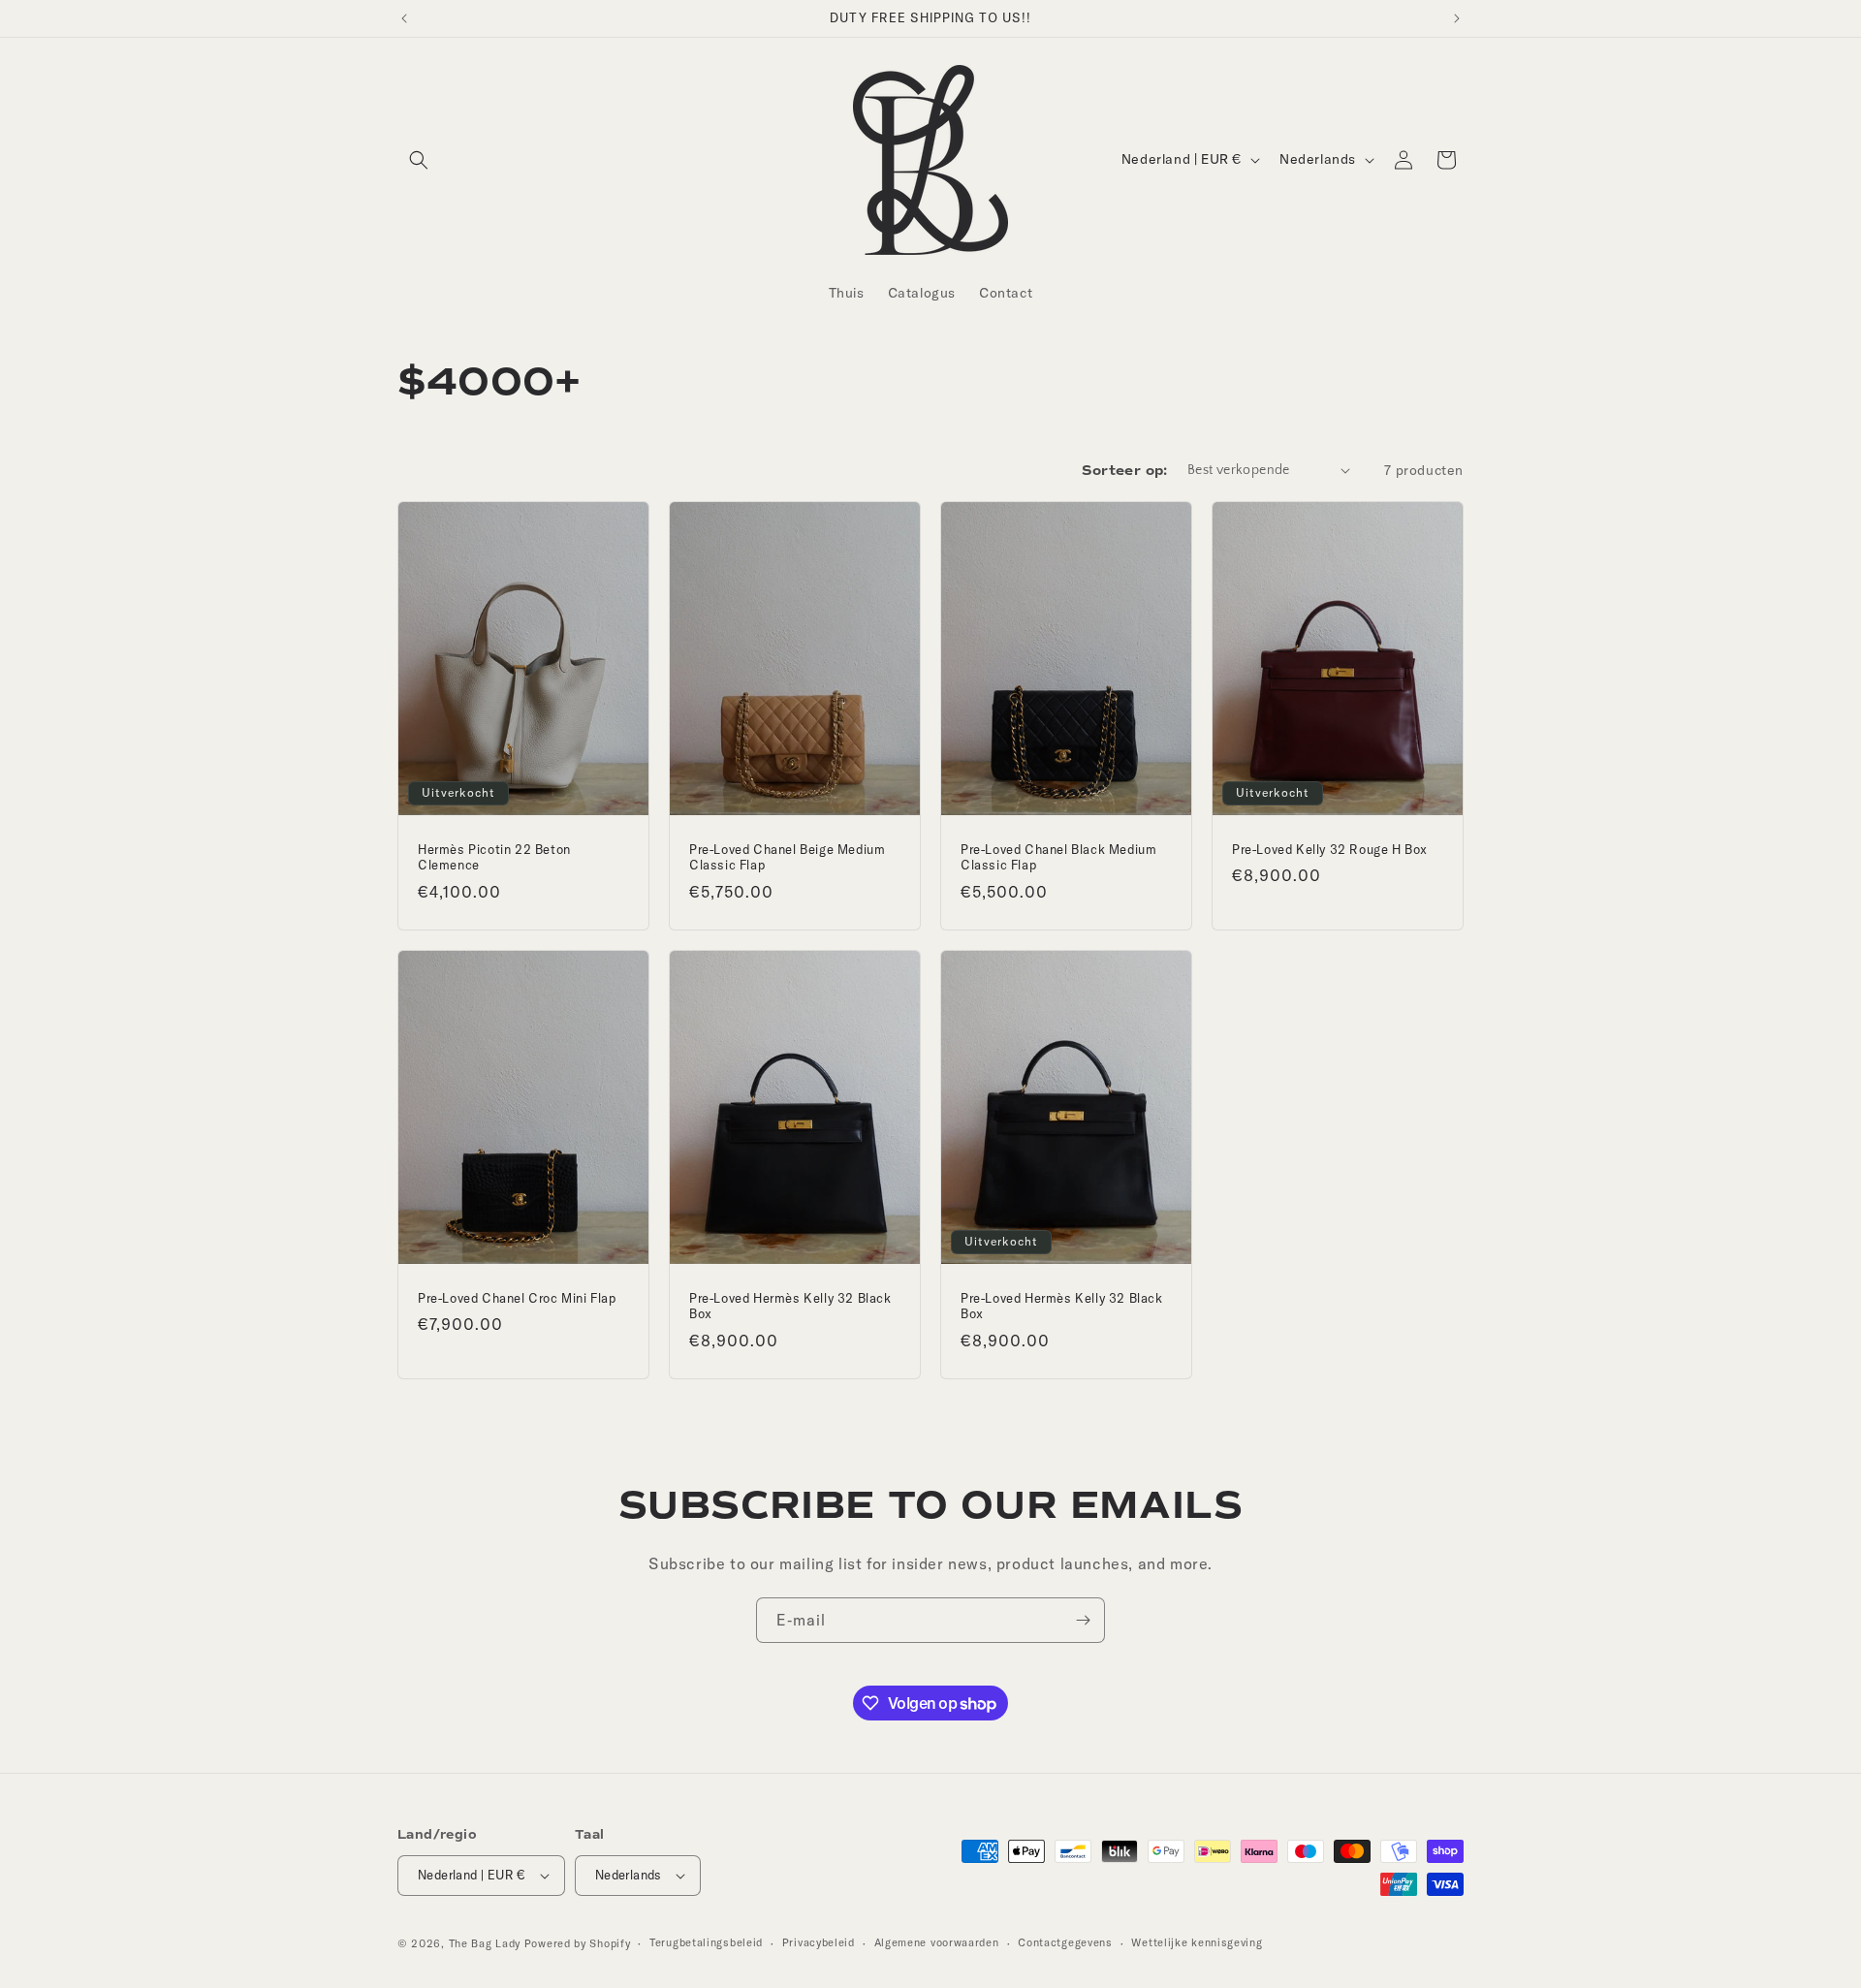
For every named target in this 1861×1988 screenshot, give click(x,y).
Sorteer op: (1124, 471)
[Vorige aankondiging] (404, 18)
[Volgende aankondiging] (1457, 18)
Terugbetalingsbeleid (706, 1942)
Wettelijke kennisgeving (1197, 1942)
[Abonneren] (1083, 1620)
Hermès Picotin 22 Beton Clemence (494, 856)
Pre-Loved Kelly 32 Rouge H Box (1330, 848)
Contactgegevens (1065, 1942)
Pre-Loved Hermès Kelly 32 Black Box (790, 1305)
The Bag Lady (485, 1943)
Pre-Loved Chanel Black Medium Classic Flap (1058, 856)
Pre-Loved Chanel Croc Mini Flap (517, 1297)
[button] (419, 160)
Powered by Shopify (578, 1943)
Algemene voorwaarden (937, 1942)
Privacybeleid (819, 1942)
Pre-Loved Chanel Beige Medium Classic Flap (787, 856)
